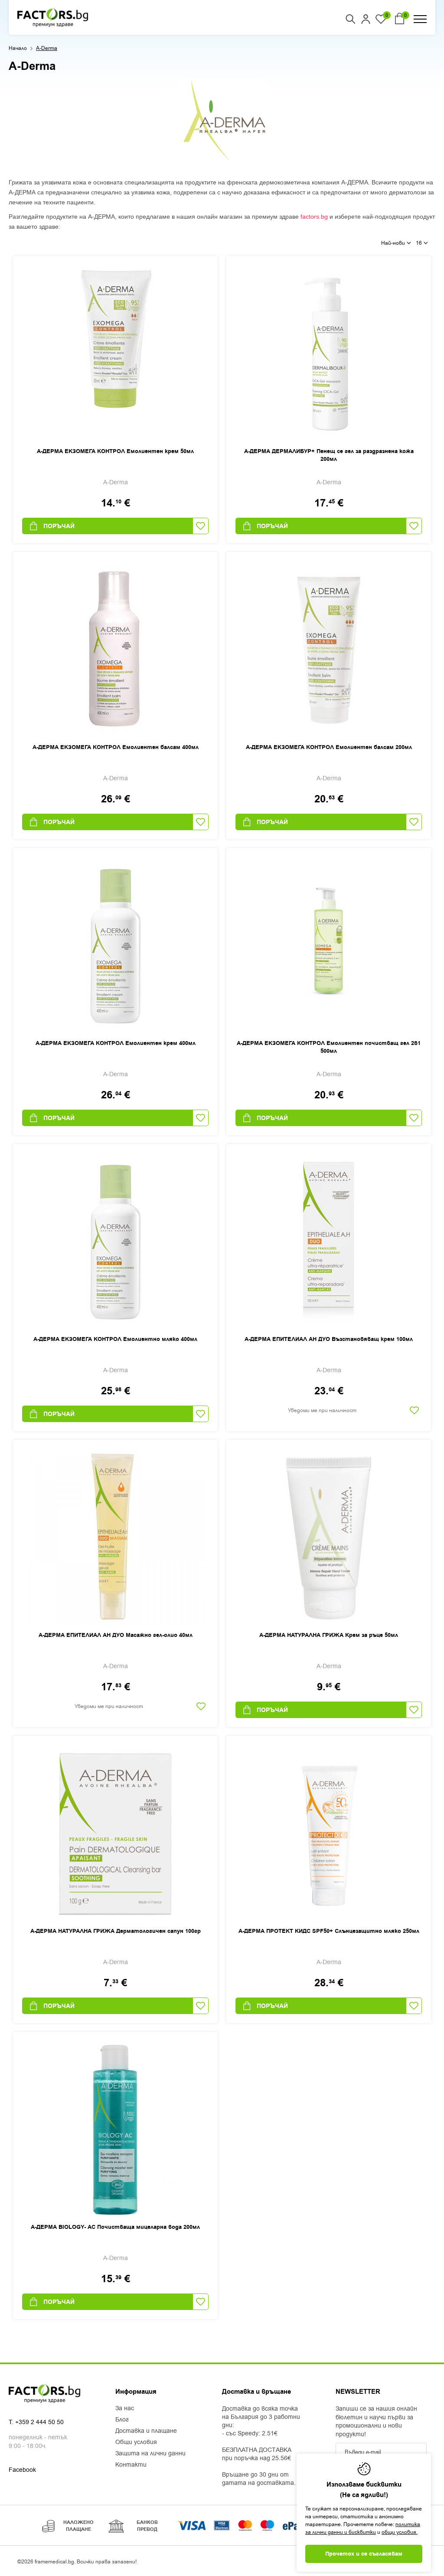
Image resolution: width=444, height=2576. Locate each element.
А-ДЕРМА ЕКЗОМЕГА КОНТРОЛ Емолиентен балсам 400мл (116, 747)
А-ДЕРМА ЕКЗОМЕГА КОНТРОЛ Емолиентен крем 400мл (116, 1043)
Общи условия (136, 2442)
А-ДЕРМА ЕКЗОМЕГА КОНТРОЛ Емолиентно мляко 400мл (115, 1339)
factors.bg (314, 217)
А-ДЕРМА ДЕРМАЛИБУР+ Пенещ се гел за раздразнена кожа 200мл (329, 455)
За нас (125, 2408)
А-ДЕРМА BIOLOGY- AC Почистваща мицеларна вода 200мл (115, 2227)
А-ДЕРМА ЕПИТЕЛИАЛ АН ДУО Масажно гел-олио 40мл (116, 1635)
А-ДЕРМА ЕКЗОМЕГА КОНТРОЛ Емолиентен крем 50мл (115, 451)
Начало (18, 48)
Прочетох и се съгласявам (364, 2554)
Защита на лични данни (150, 2454)
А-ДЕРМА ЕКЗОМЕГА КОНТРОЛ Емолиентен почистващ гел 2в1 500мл (329, 1047)
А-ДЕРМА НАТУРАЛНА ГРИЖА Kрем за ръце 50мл (329, 1635)
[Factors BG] (53, 17)
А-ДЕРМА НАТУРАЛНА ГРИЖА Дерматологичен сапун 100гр (116, 1931)
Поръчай (59, 526)
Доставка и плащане (146, 2431)
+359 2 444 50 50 (39, 2422)
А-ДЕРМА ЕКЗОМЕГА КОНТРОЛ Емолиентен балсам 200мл (329, 747)
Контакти (131, 2465)
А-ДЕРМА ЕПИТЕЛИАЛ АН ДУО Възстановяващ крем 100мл (329, 1339)
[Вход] (366, 19)
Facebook (22, 2470)
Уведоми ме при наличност (322, 1410)
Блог (122, 2420)
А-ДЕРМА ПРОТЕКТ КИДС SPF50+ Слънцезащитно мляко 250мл (329, 1931)
